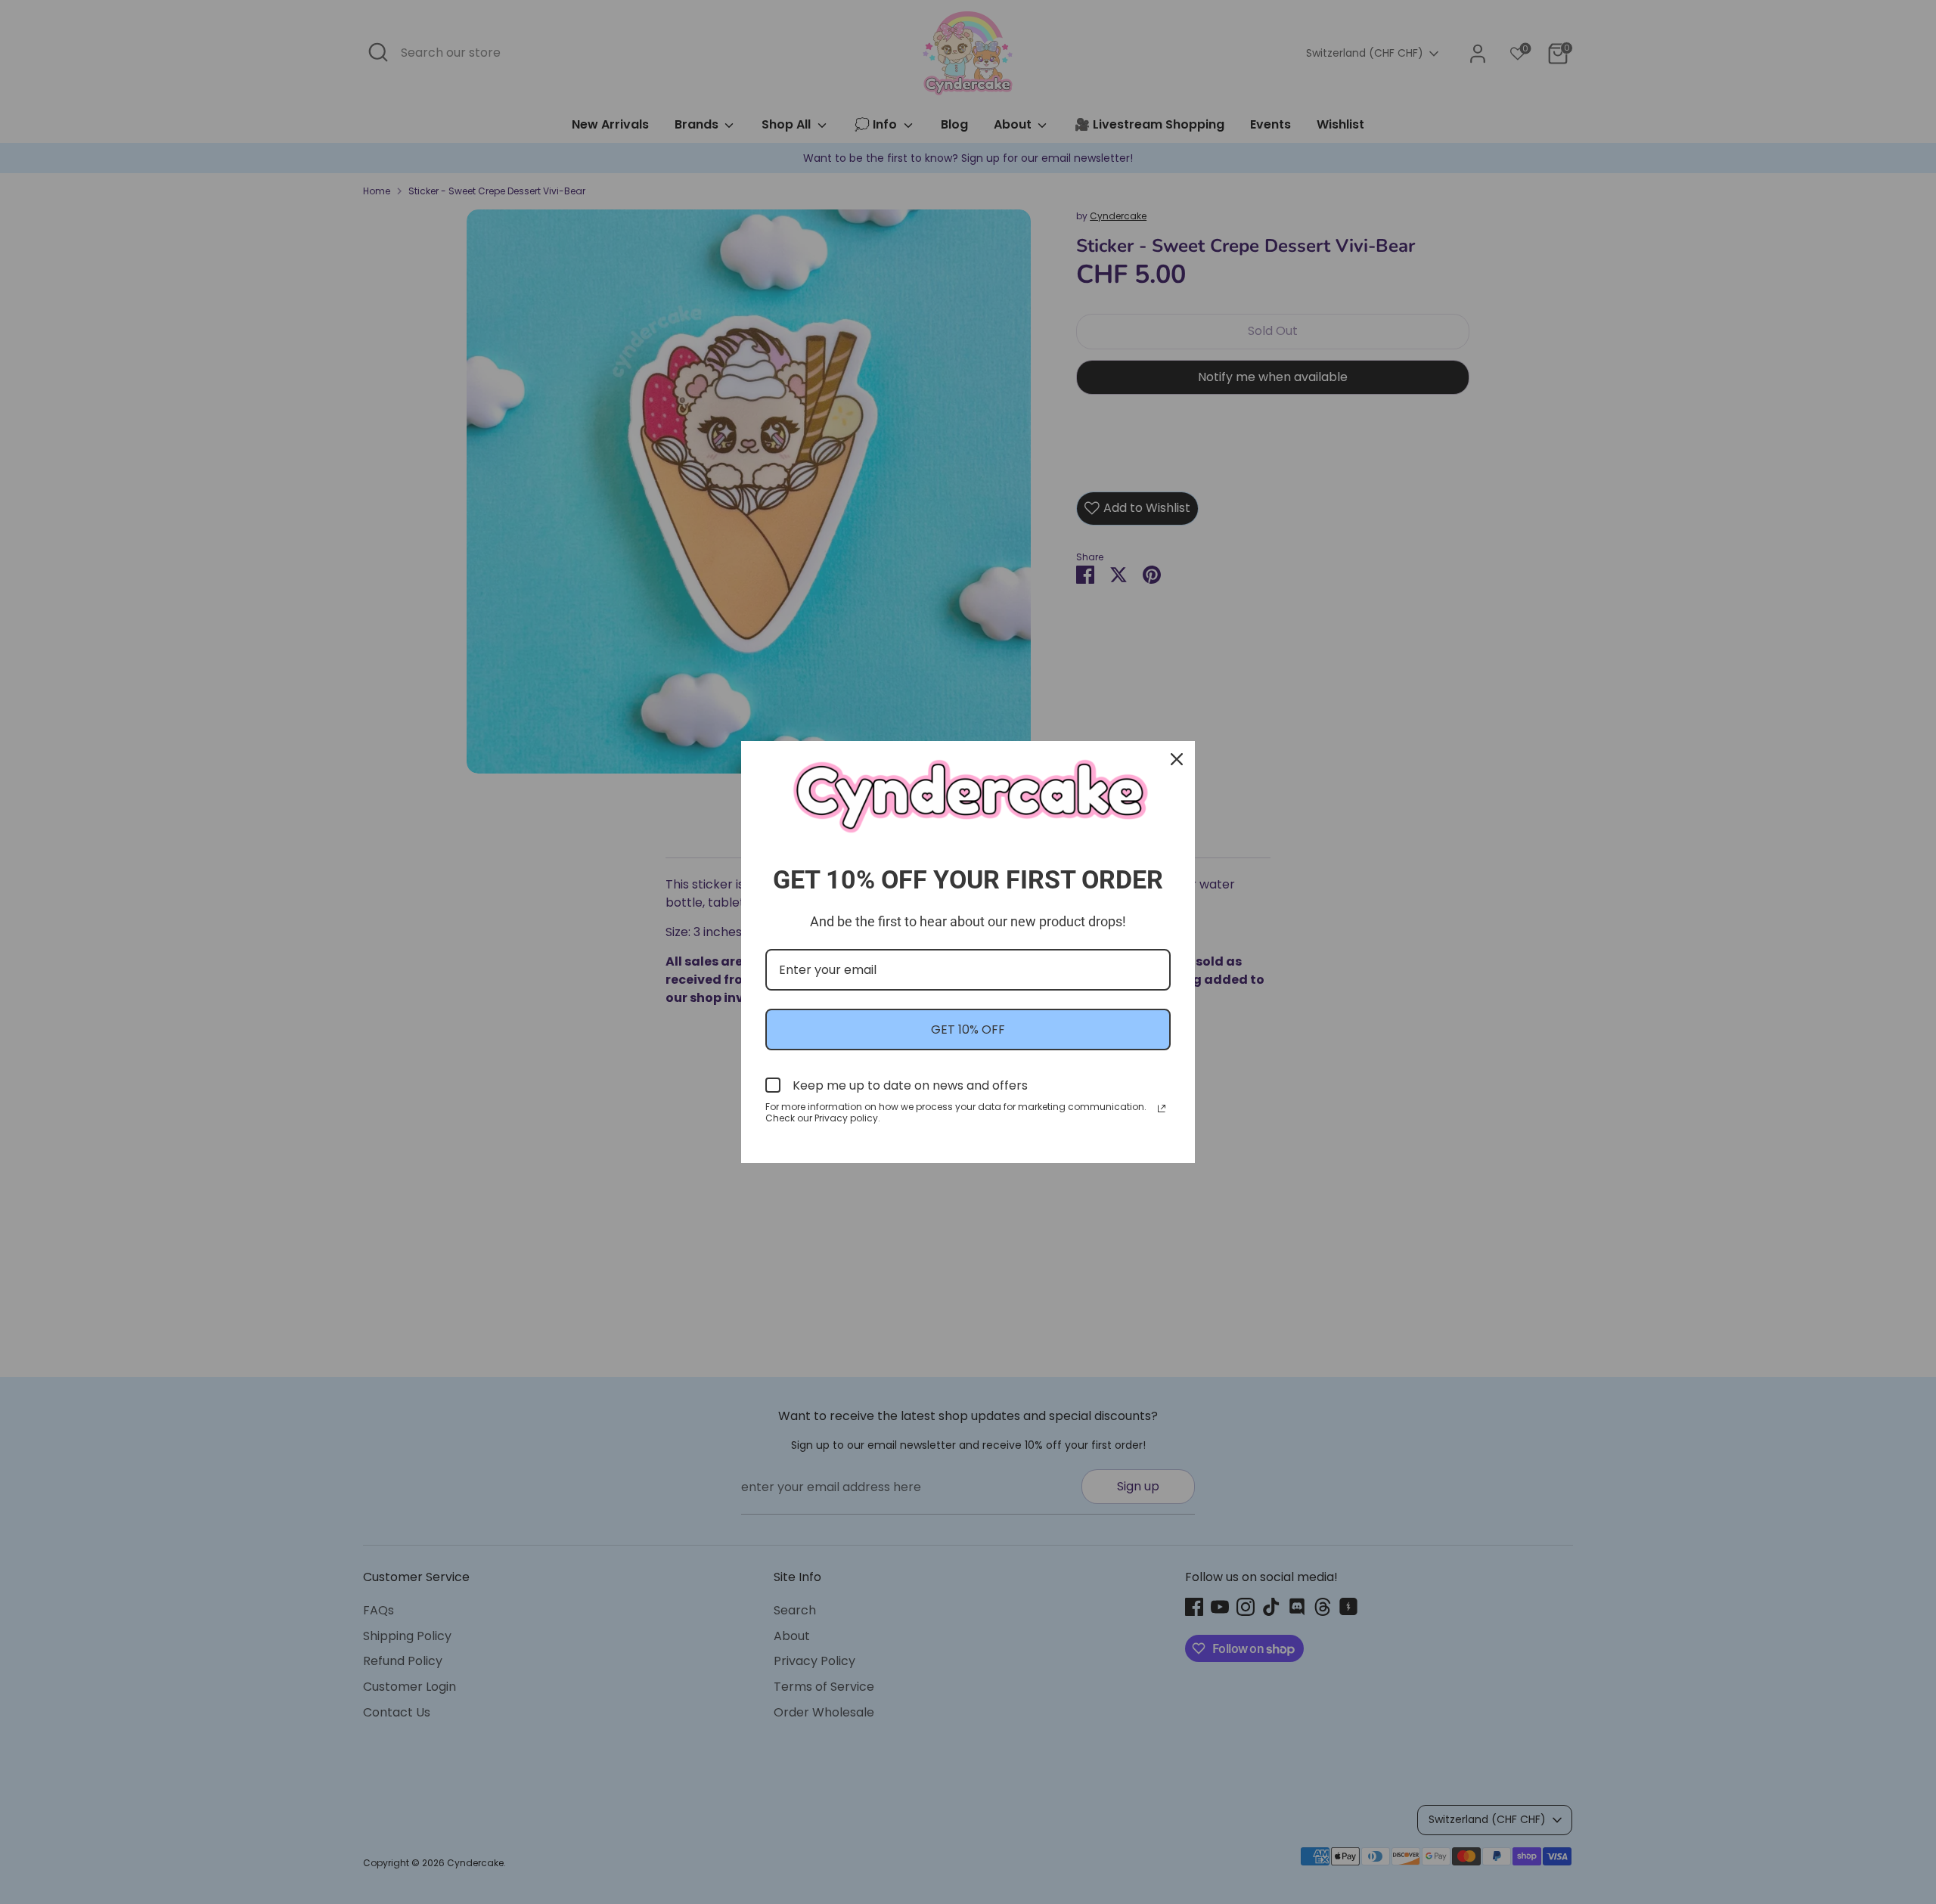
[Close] (1177, 759)
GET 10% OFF (968, 1030)
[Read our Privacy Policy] (1162, 1109)
